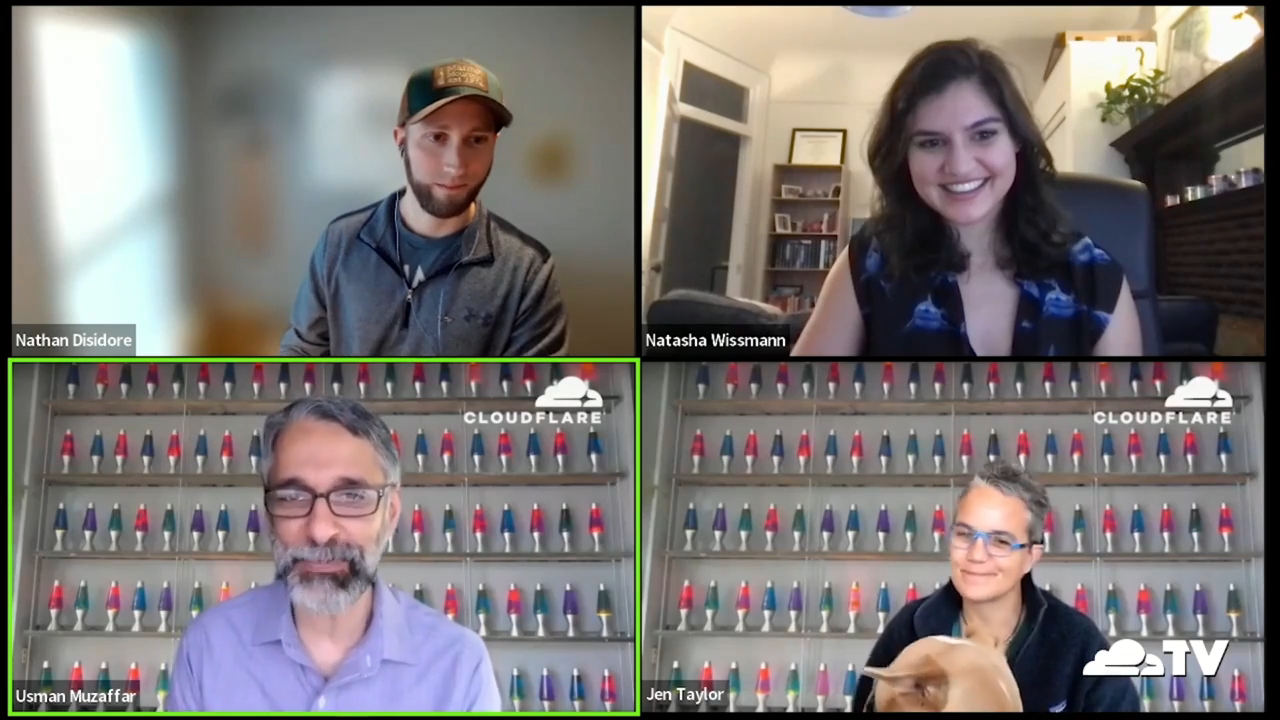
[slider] (568, 636)
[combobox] (1073, 684)
